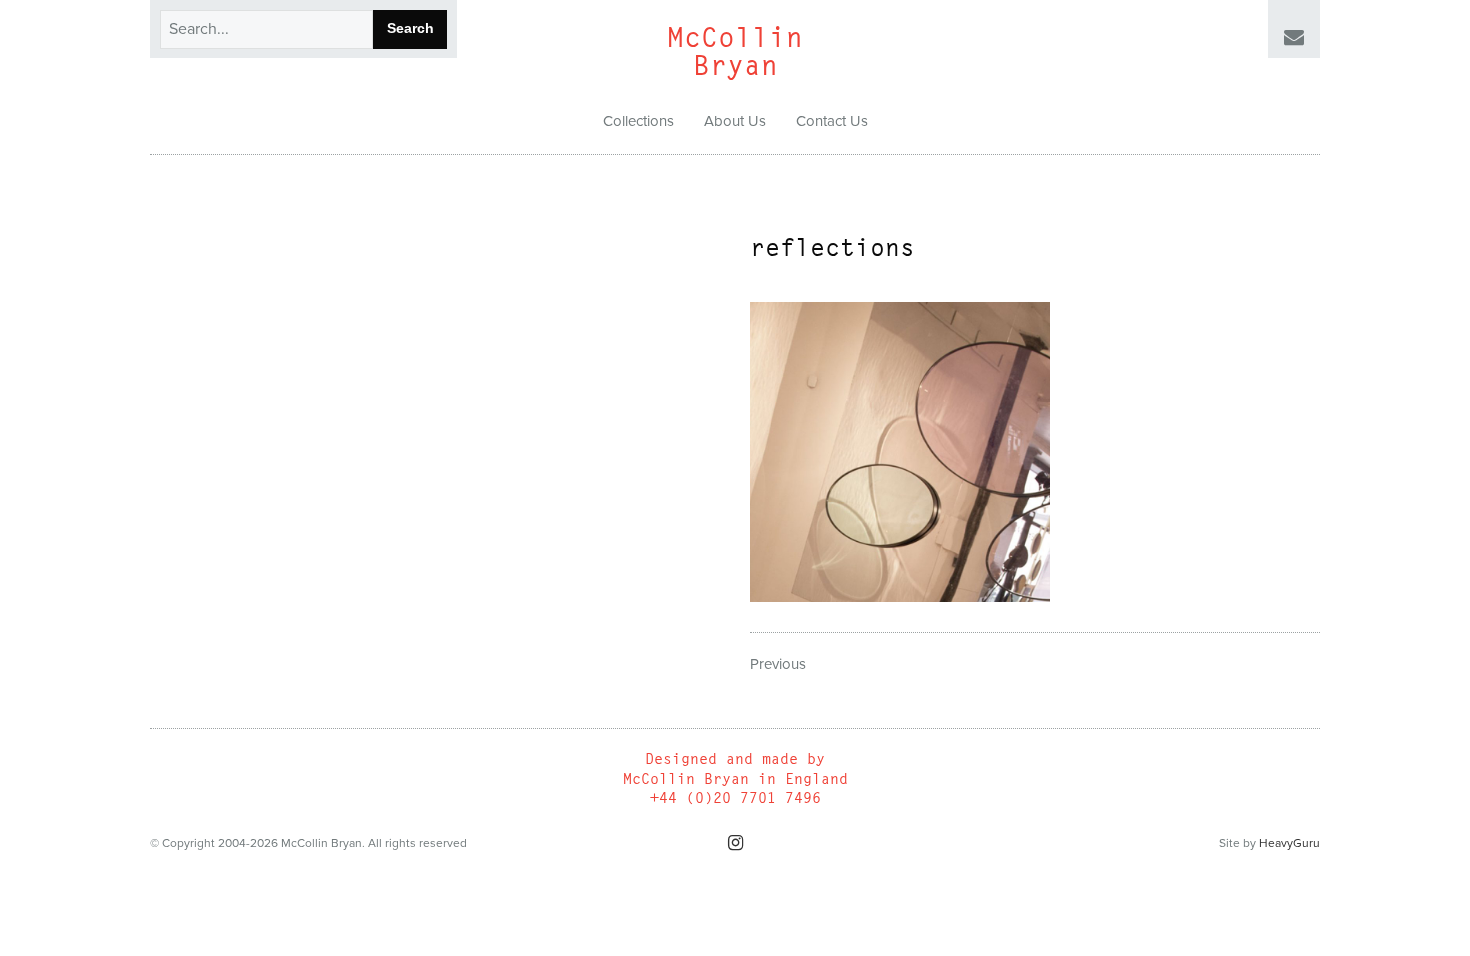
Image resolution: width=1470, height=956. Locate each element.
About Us (735, 121)
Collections (638, 121)
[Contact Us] (1294, 38)
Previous (778, 664)
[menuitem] (638, 122)
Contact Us (832, 121)
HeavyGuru (1289, 843)
